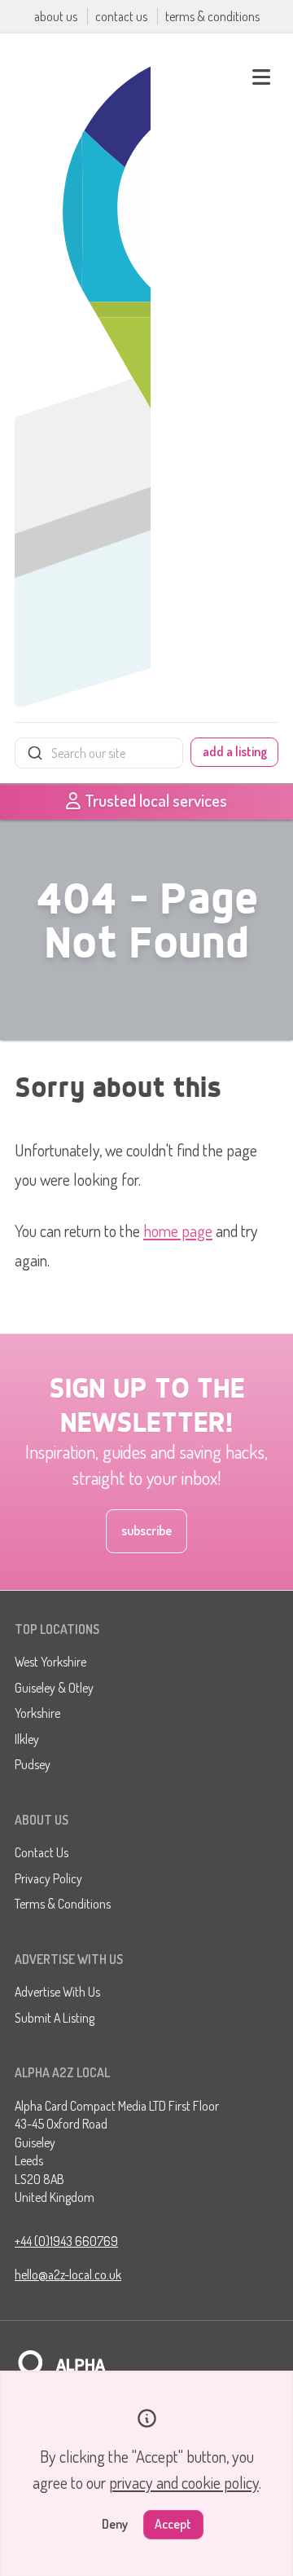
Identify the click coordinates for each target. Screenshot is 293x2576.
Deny (115, 2524)
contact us (122, 16)
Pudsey (33, 1764)
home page (178, 1231)
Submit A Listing (55, 2018)
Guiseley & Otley (54, 1688)
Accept (173, 2524)
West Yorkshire (50, 1662)
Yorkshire (37, 1713)
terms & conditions (212, 16)
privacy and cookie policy (184, 2482)
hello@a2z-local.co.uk (68, 2274)
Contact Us (42, 1852)
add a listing (235, 751)
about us (57, 16)
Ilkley (27, 1739)
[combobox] (99, 753)
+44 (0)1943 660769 (66, 2241)
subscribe (146, 1530)
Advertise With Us (57, 1992)
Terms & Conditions (63, 1904)
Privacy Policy (48, 1878)
